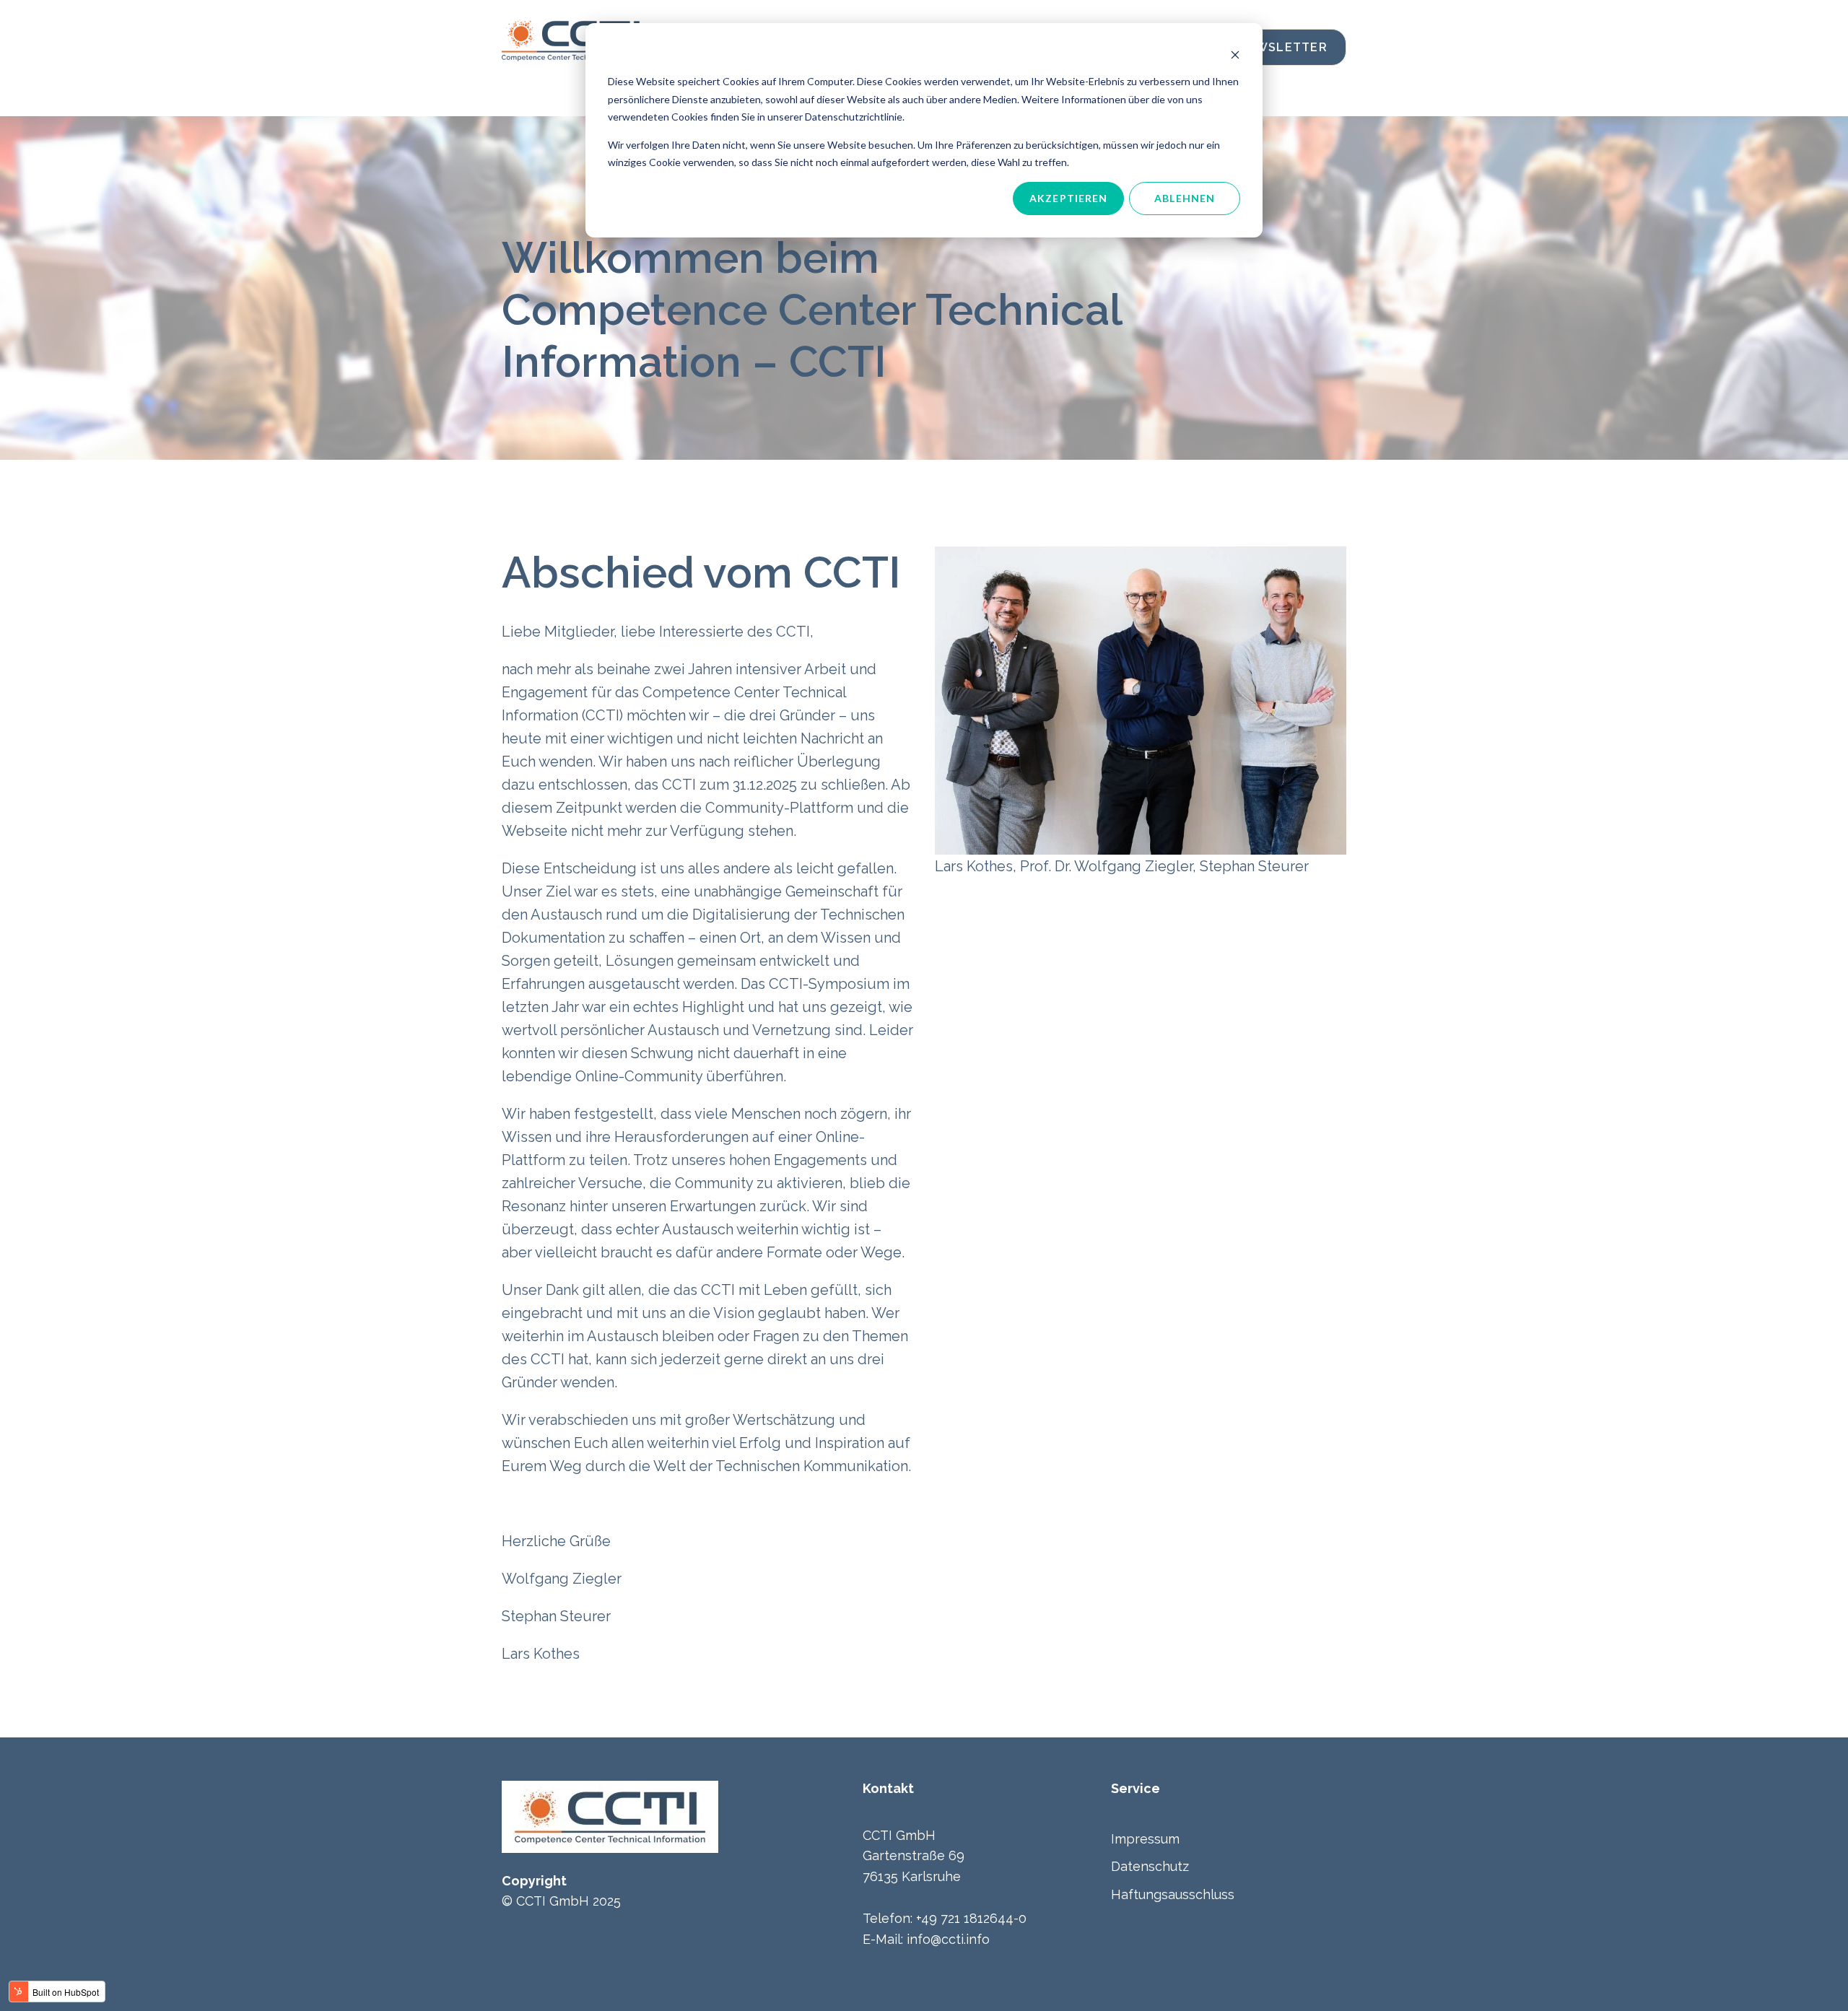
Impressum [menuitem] (1145, 1839)
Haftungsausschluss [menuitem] (1173, 1894)
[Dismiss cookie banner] (1235, 54)
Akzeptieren (1068, 198)
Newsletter (1282, 47)
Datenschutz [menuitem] (1150, 1866)
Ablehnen (1185, 198)
